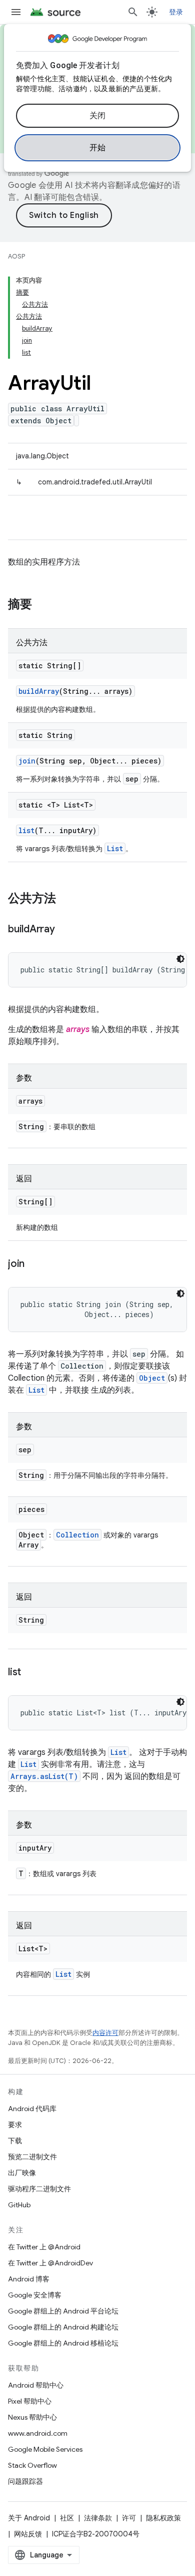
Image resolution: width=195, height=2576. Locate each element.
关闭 (98, 116)
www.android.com (38, 2433)
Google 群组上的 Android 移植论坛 (63, 2343)
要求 (15, 2125)
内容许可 (105, 2033)
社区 (67, 2518)
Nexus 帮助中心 (32, 2417)
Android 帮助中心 (36, 2385)
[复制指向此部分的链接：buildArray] (65, 930)
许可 (129, 2518)
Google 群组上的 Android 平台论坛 (63, 2311)
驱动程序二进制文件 (39, 2189)
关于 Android (29, 2518)
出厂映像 (22, 2173)
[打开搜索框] (133, 12)
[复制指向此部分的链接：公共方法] (66, 899)
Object (152, 1378)
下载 (15, 2141)
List (115, 848)
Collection (77, 1535)
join (27, 761)
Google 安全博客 (35, 2295)
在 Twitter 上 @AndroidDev (50, 2263)
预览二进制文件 (32, 2157)
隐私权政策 (163, 2518)
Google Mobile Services (45, 2449)
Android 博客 (29, 2279)
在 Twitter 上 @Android (44, 2247)
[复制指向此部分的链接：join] (34, 1264)
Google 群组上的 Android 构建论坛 (63, 2327)
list (26, 830)
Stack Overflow (32, 2465)
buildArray (39, 691)
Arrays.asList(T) (44, 1776)
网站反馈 (28, 2534)
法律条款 (98, 2518)
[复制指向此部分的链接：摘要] (42, 605)
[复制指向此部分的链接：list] (31, 1673)
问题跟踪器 (25, 2481)
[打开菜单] (16, 12)
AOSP (16, 256)
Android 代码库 (32, 2109)
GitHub (19, 2205)
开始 (98, 148)
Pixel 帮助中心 (30, 2401)
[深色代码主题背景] (180, 959)
